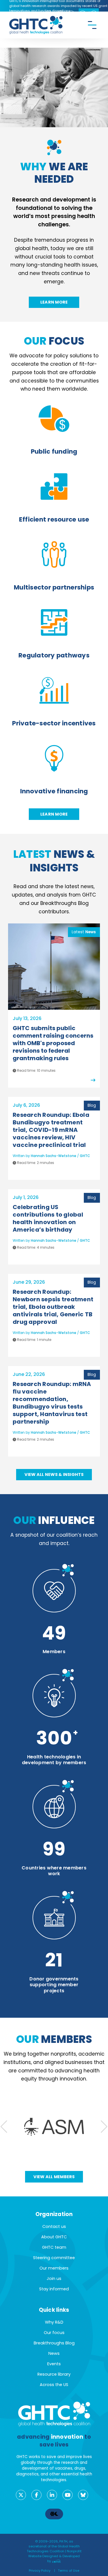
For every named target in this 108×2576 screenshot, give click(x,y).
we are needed (54, 173)
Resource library (54, 2374)
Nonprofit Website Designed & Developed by (55, 2556)
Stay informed (54, 2289)
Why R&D (54, 2322)
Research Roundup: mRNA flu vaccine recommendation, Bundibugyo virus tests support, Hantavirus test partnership (52, 1403)
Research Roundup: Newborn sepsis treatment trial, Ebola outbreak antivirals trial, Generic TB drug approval (53, 1307)
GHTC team (54, 2247)
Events (54, 2364)
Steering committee (54, 2258)
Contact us (54, 2226)
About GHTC (54, 2237)
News (54, 2353)
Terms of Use (69, 2571)
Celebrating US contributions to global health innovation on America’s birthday (48, 1218)
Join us (54, 2279)
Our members (54, 2268)
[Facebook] (36, 2495)
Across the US (54, 2385)
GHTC (85, 1156)
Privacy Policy (40, 2571)
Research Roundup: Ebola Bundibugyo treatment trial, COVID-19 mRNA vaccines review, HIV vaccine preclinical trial (51, 1130)
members (54, 2039)
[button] (104, 2127)
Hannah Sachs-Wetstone (54, 1156)
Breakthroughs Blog (54, 2343)
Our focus (54, 2333)
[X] (21, 2495)
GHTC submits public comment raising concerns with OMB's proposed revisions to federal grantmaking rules (53, 1043)
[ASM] (54, 2127)
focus (54, 341)
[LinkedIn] (52, 2495)
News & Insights (54, 861)
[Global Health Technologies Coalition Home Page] (36, 19)
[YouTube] (68, 2495)
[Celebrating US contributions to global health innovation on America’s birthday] (52, 1257)
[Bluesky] (83, 2495)
